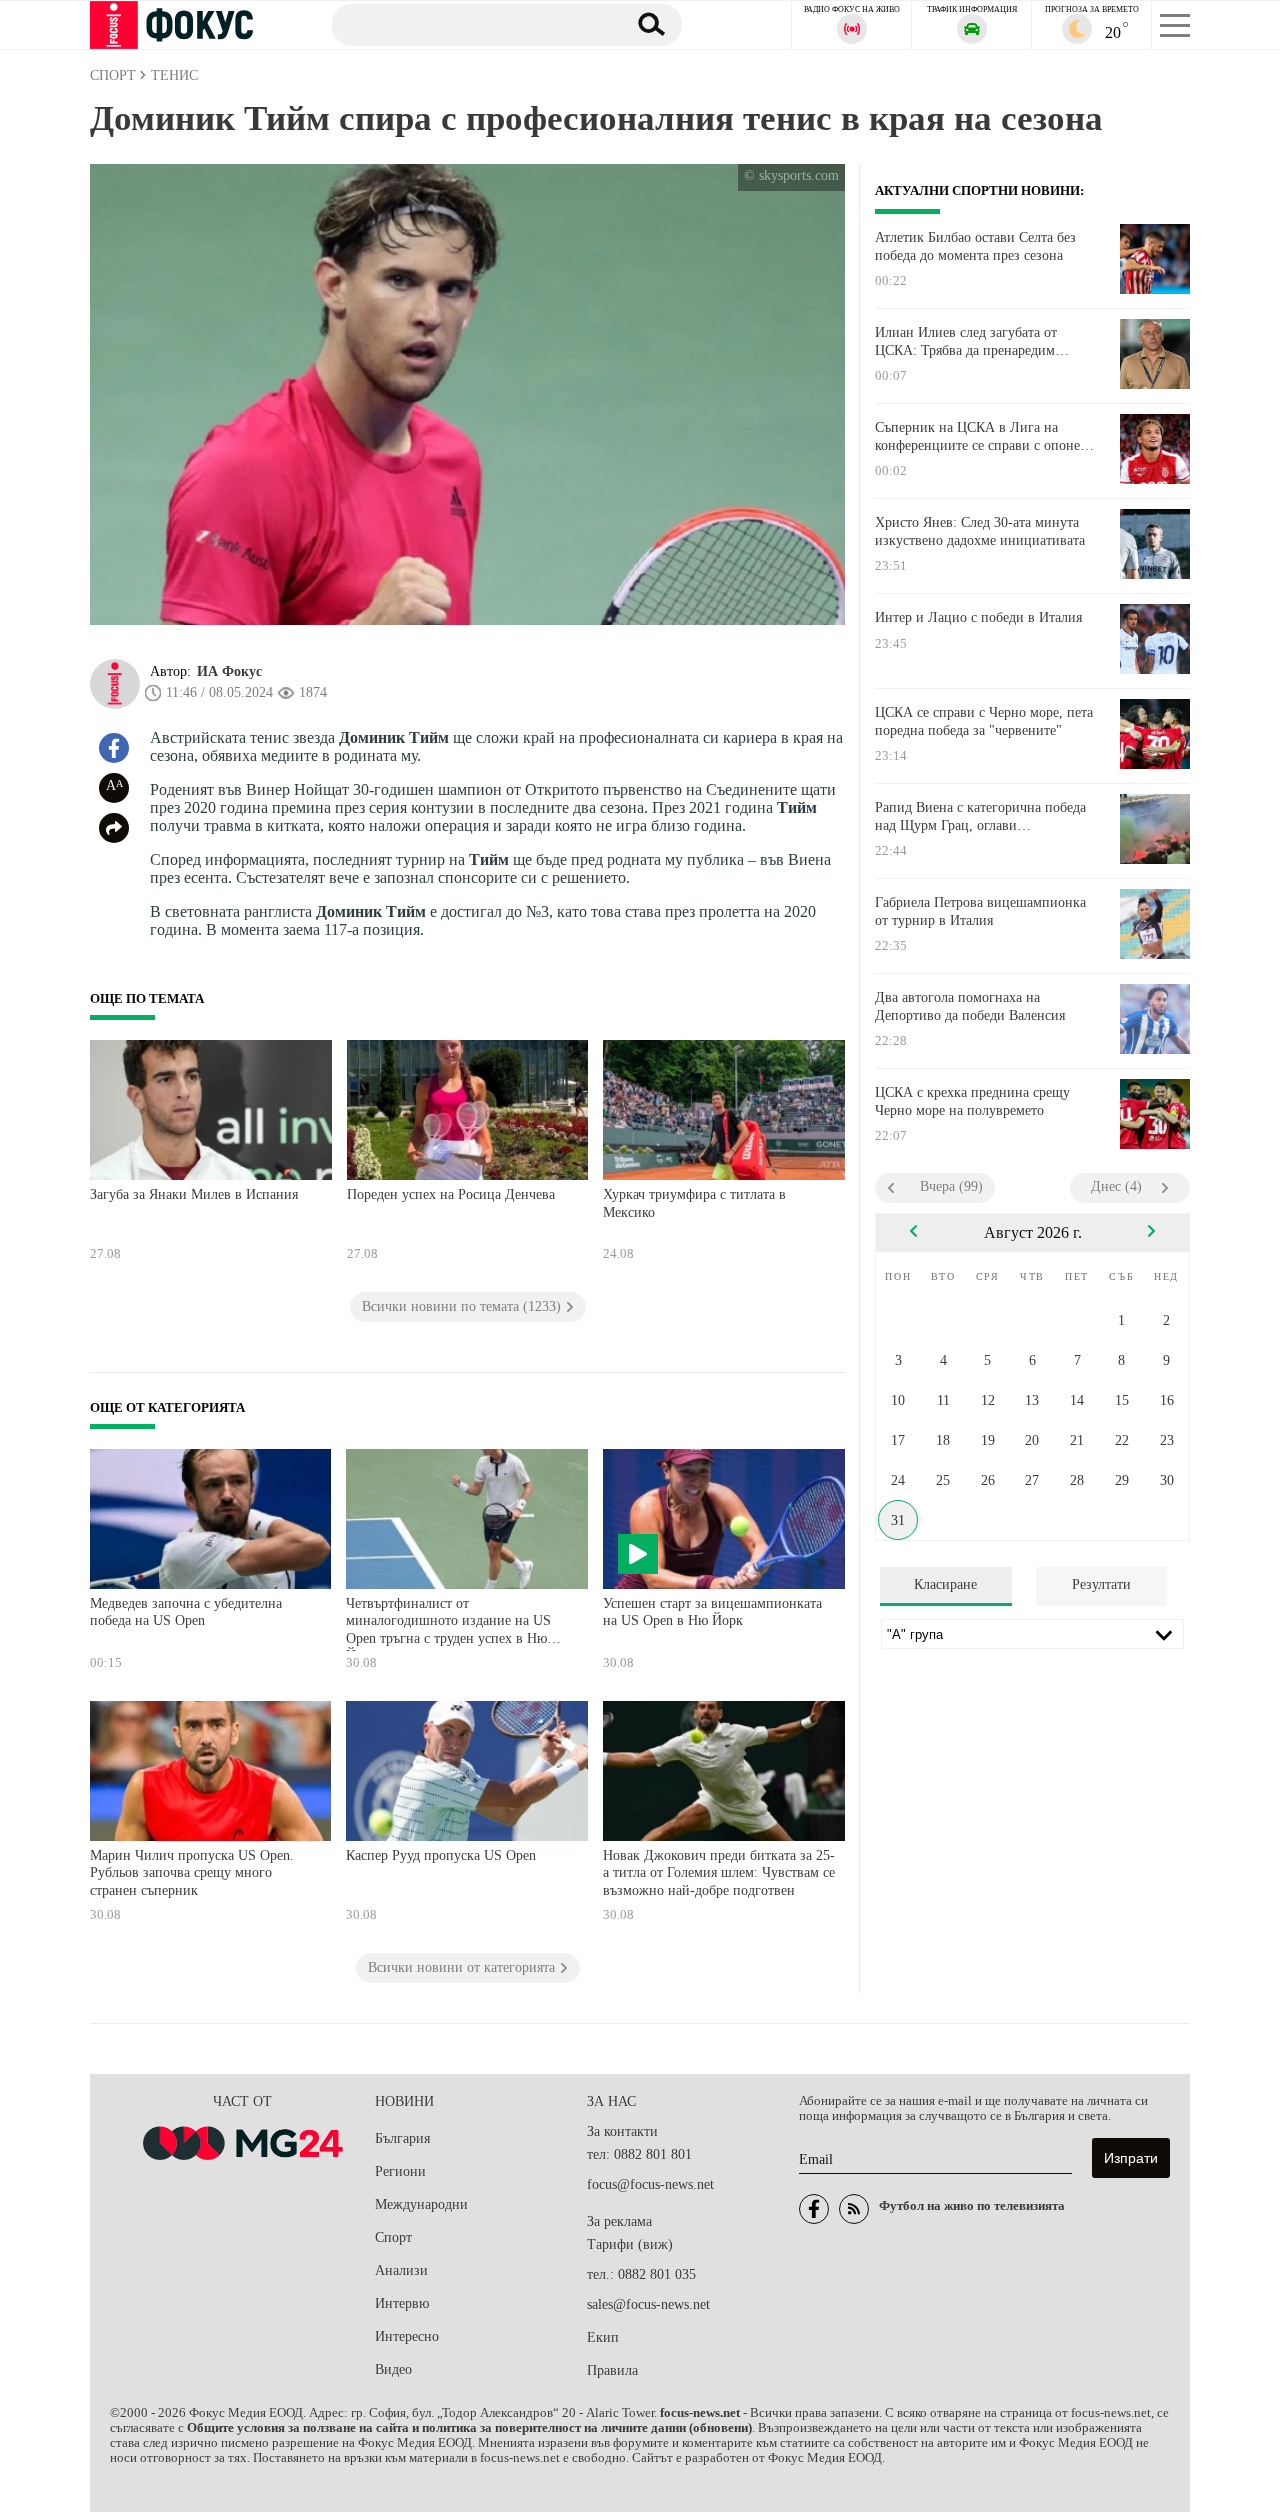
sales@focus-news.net (648, 2304)
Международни (421, 2204)
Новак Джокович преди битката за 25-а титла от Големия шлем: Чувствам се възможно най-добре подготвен (719, 1873)
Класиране (945, 1584)
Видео (393, 2369)
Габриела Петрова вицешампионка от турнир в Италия (980, 911)
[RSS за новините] (854, 2209)
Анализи (401, 2270)
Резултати (1101, 1584)
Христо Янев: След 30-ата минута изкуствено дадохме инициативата (980, 531)
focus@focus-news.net (650, 2184)
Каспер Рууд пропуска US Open (441, 1855)
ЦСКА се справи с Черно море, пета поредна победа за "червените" (984, 721)
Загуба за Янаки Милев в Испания (194, 1194)
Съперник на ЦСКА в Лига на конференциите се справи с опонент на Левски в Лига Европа (984, 437)
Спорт (393, 2237)
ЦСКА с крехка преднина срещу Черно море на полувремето (972, 1101)
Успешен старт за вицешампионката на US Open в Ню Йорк (712, 1612)
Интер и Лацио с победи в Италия (978, 617)
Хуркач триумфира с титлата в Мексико (694, 1203)
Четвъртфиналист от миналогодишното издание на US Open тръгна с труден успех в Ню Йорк (448, 1623)
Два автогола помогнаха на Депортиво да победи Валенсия (970, 1006)
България (402, 2138)
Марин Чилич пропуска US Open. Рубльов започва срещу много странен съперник (192, 1873)
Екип (603, 2337)
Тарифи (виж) (630, 2244)
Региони (400, 2171)
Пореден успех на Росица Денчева (451, 1194)
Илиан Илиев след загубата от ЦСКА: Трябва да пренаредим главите (966, 342)
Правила (612, 2370)
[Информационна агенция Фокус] (814, 2209)
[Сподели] (114, 828)
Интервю (402, 2303)
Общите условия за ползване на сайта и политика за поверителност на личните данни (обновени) (469, 2428)
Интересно (407, 2336)
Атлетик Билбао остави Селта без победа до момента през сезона (975, 246)
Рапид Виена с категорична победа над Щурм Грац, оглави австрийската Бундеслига (980, 817)
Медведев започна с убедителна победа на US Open (186, 1612)
